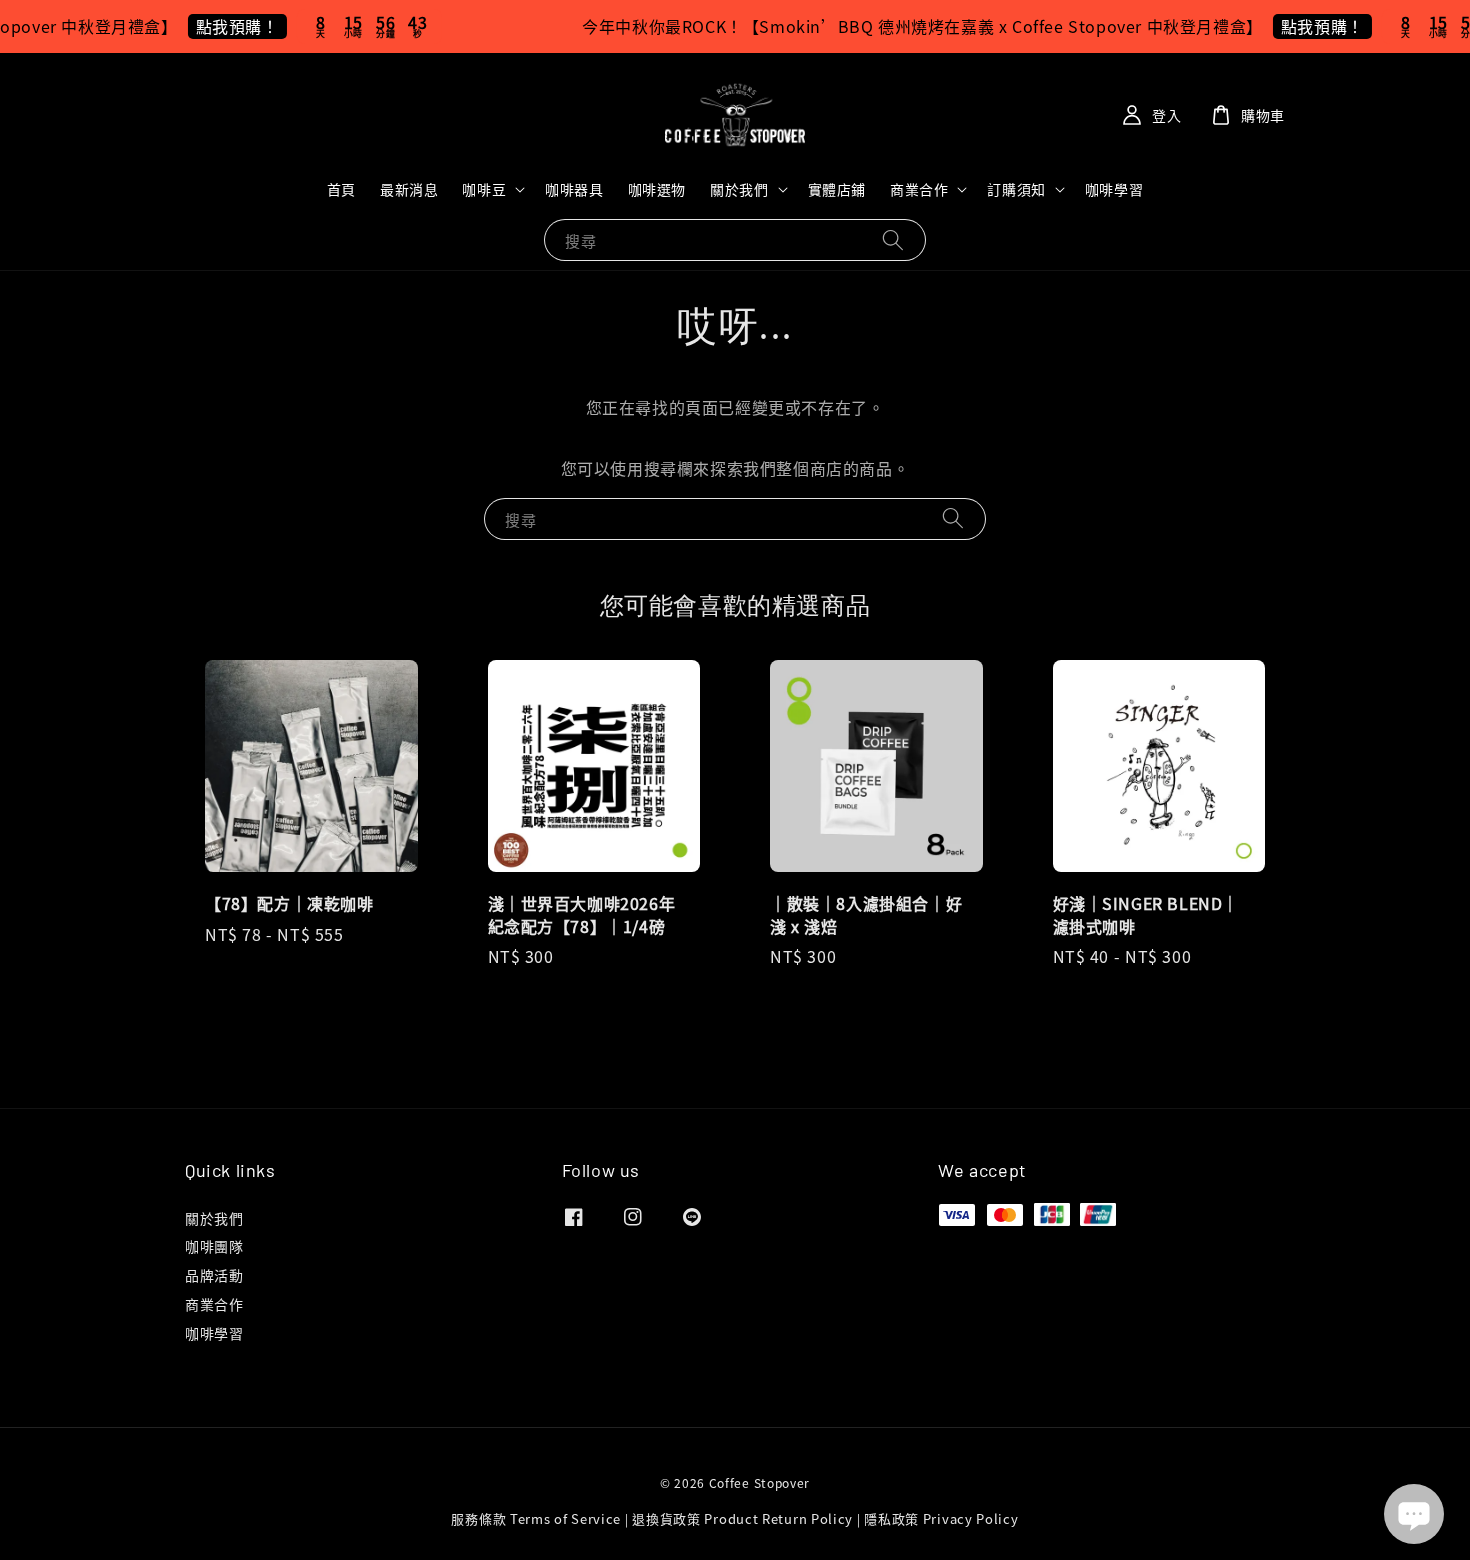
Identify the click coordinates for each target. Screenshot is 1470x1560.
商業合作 (919, 189)
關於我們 (739, 189)
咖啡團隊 (214, 1246)
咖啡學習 (1114, 189)
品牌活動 (214, 1275)
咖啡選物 (657, 189)
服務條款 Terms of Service (536, 1518)
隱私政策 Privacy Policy (941, 1518)
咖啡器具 (574, 189)
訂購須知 (1016, 189)
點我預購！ (219, 26)
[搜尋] (893, 239)
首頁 (341, 189)
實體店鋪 (837, 189)
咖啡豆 (484, 189)
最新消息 (409, 189)
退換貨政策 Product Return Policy (742, 1518)
